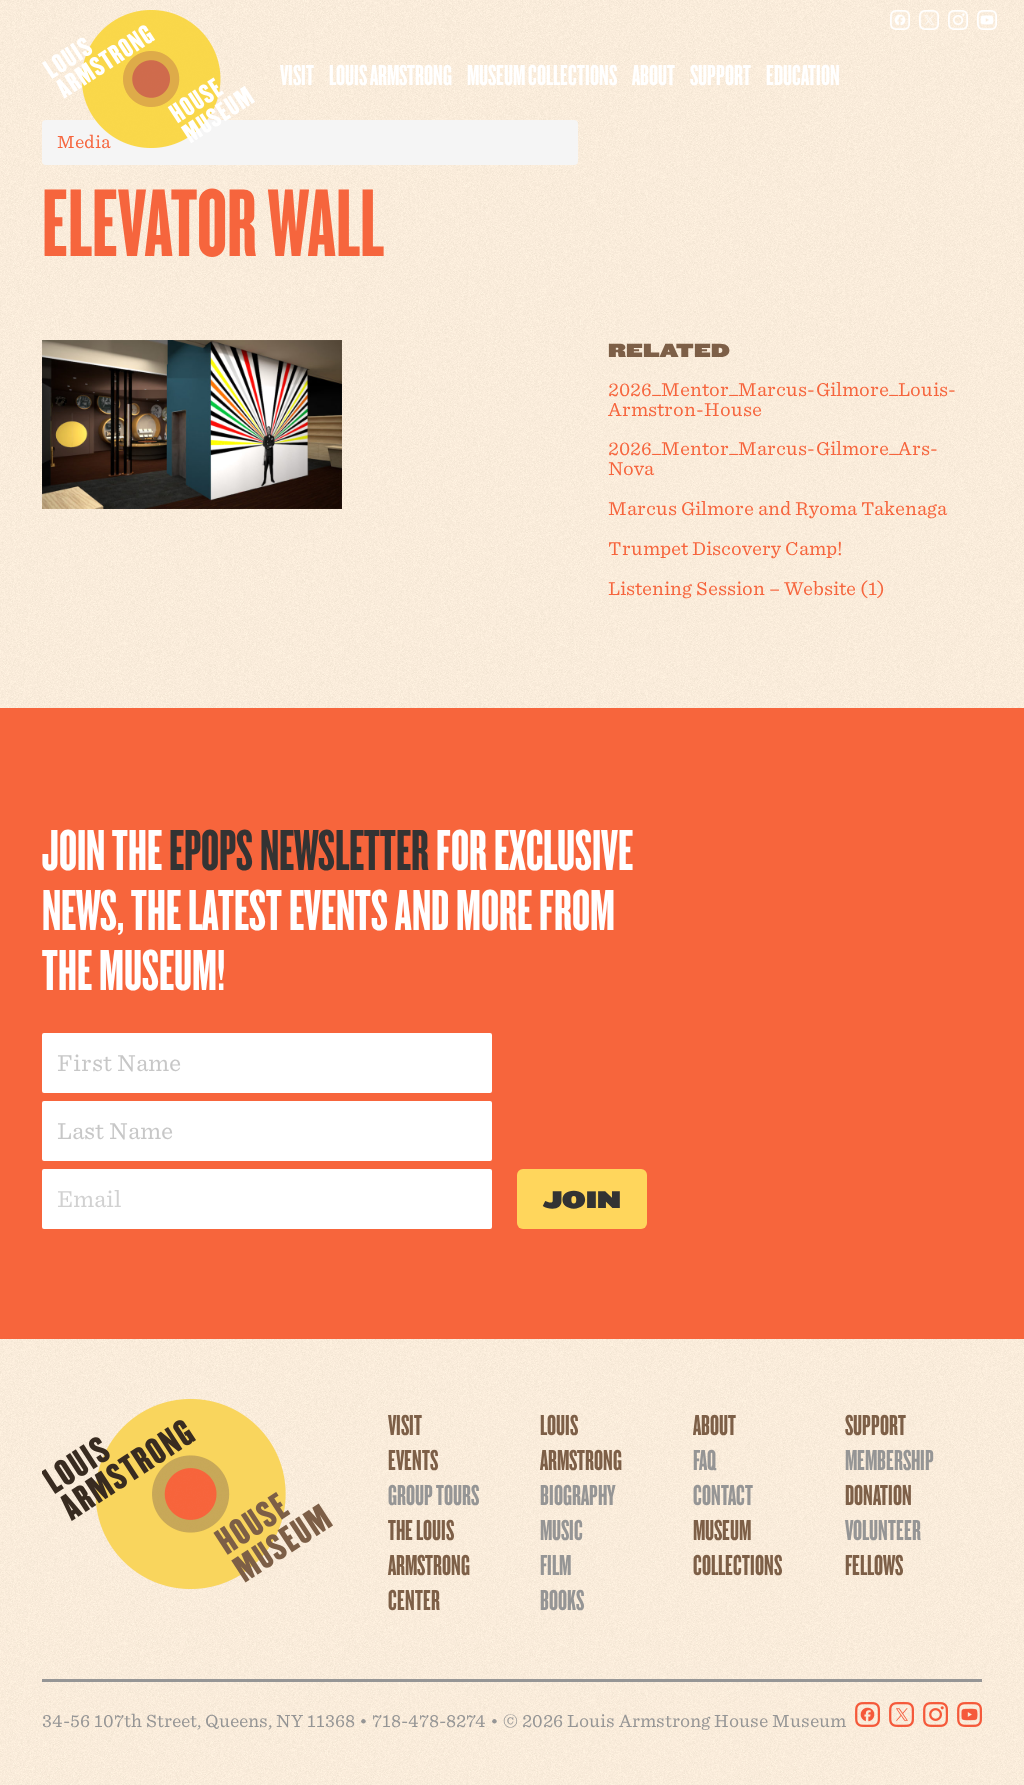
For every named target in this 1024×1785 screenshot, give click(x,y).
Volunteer (883, 1529)
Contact (723, 1494)
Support (720, 74)
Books (562, 1599)
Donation (878, 1494)
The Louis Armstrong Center (429, 1564)
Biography (577, 1494)
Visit (297, 74)
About (653, 74)
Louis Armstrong (390, 74)
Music (561, 1529)
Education (803, 74)
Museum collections (542, 74)
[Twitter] (929, 20)
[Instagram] (958, 20)
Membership (889, 1459)
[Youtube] (987, 20)
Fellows (874, 1564)
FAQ (704, 1459)
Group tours (433, 1494)
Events (413, 1459)
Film (555, 1564)
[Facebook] (900, 20)
